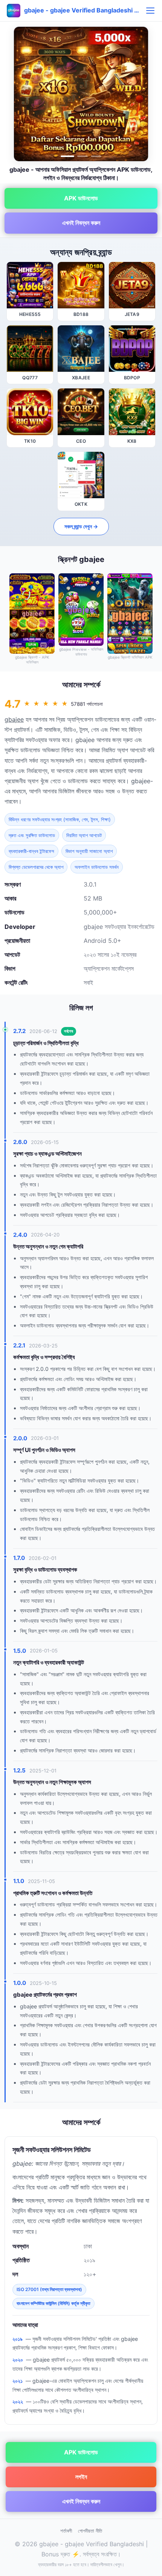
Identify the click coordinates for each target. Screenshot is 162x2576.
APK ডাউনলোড (81, 198)
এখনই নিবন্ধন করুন (81, 223)
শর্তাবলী (66, 2531)
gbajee (14, 719)
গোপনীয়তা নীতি (90, 2531)
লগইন (81, 2477)
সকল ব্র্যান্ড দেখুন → (81, 526)
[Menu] (150, 11)
